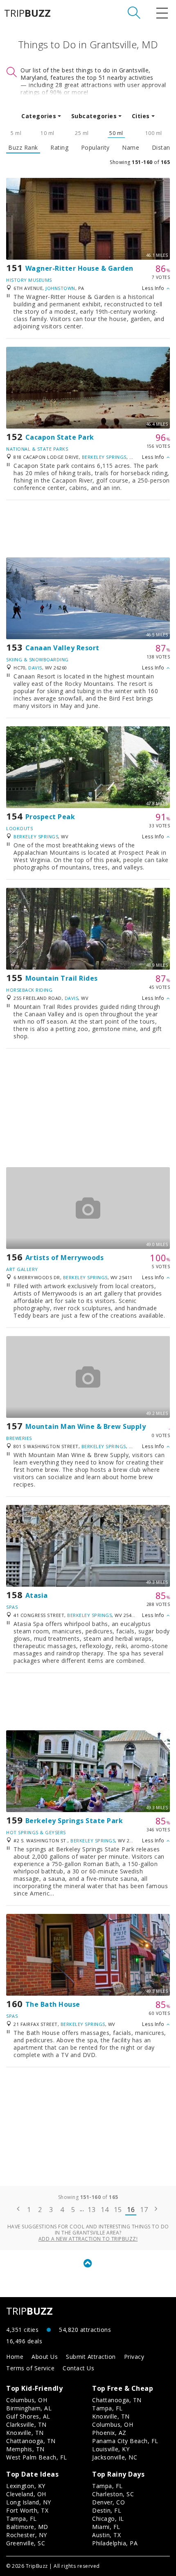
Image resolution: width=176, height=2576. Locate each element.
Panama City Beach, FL (125, 2441)
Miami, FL (106, 2527)
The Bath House (53, 2004)
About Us (45, 2357)
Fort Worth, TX (27, 2510)
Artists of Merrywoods (65, 1258)
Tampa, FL (107, 2408)
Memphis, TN (25, 2449)
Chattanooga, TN (31, 2441)
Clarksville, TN (26, 2424)
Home (15, 2357)
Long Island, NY (29, 2502)
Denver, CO (108, 2502)
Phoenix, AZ (109, 2433)
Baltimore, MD (27, 2527)
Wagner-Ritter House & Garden (79, 268)
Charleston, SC (113, 2494)
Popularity (95, 148)
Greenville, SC (26, 2543)
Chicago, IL (108, 2519)
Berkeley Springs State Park (74, 1821)
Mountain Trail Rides (62, 978)
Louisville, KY (111, 2449)
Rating (59, 148)
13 (91, 2210)
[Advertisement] (88, 529)
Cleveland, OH (26, 2494)
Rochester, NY (27, 2535)
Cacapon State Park (60, 437)
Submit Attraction (91, 2357)
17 (144, 2210)
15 (118, 2210)
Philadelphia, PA (115, 2543)
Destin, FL (107, 2510)
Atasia (37, 1595)
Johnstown (60, 288)
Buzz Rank (23, 148)
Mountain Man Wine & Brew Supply (86, 1426)
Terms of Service (30, 2368)
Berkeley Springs (104, 457)
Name (131, 148)
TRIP (27, 13)
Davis (35, 668)
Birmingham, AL (29, 2408)
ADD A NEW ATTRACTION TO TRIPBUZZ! (88, 2239)
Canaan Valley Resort (62, 648)
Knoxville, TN (25, 2433)
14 (105, 2210)
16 (131, 2210)
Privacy (134, 2357)
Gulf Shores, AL (28, 2416)
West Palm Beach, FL (37, 2457)
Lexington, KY (26, 2486)
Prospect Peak (50, 817)
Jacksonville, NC (115, 2457)
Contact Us (78, 2368)
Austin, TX (106, 2535)
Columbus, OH (27, 2400)
